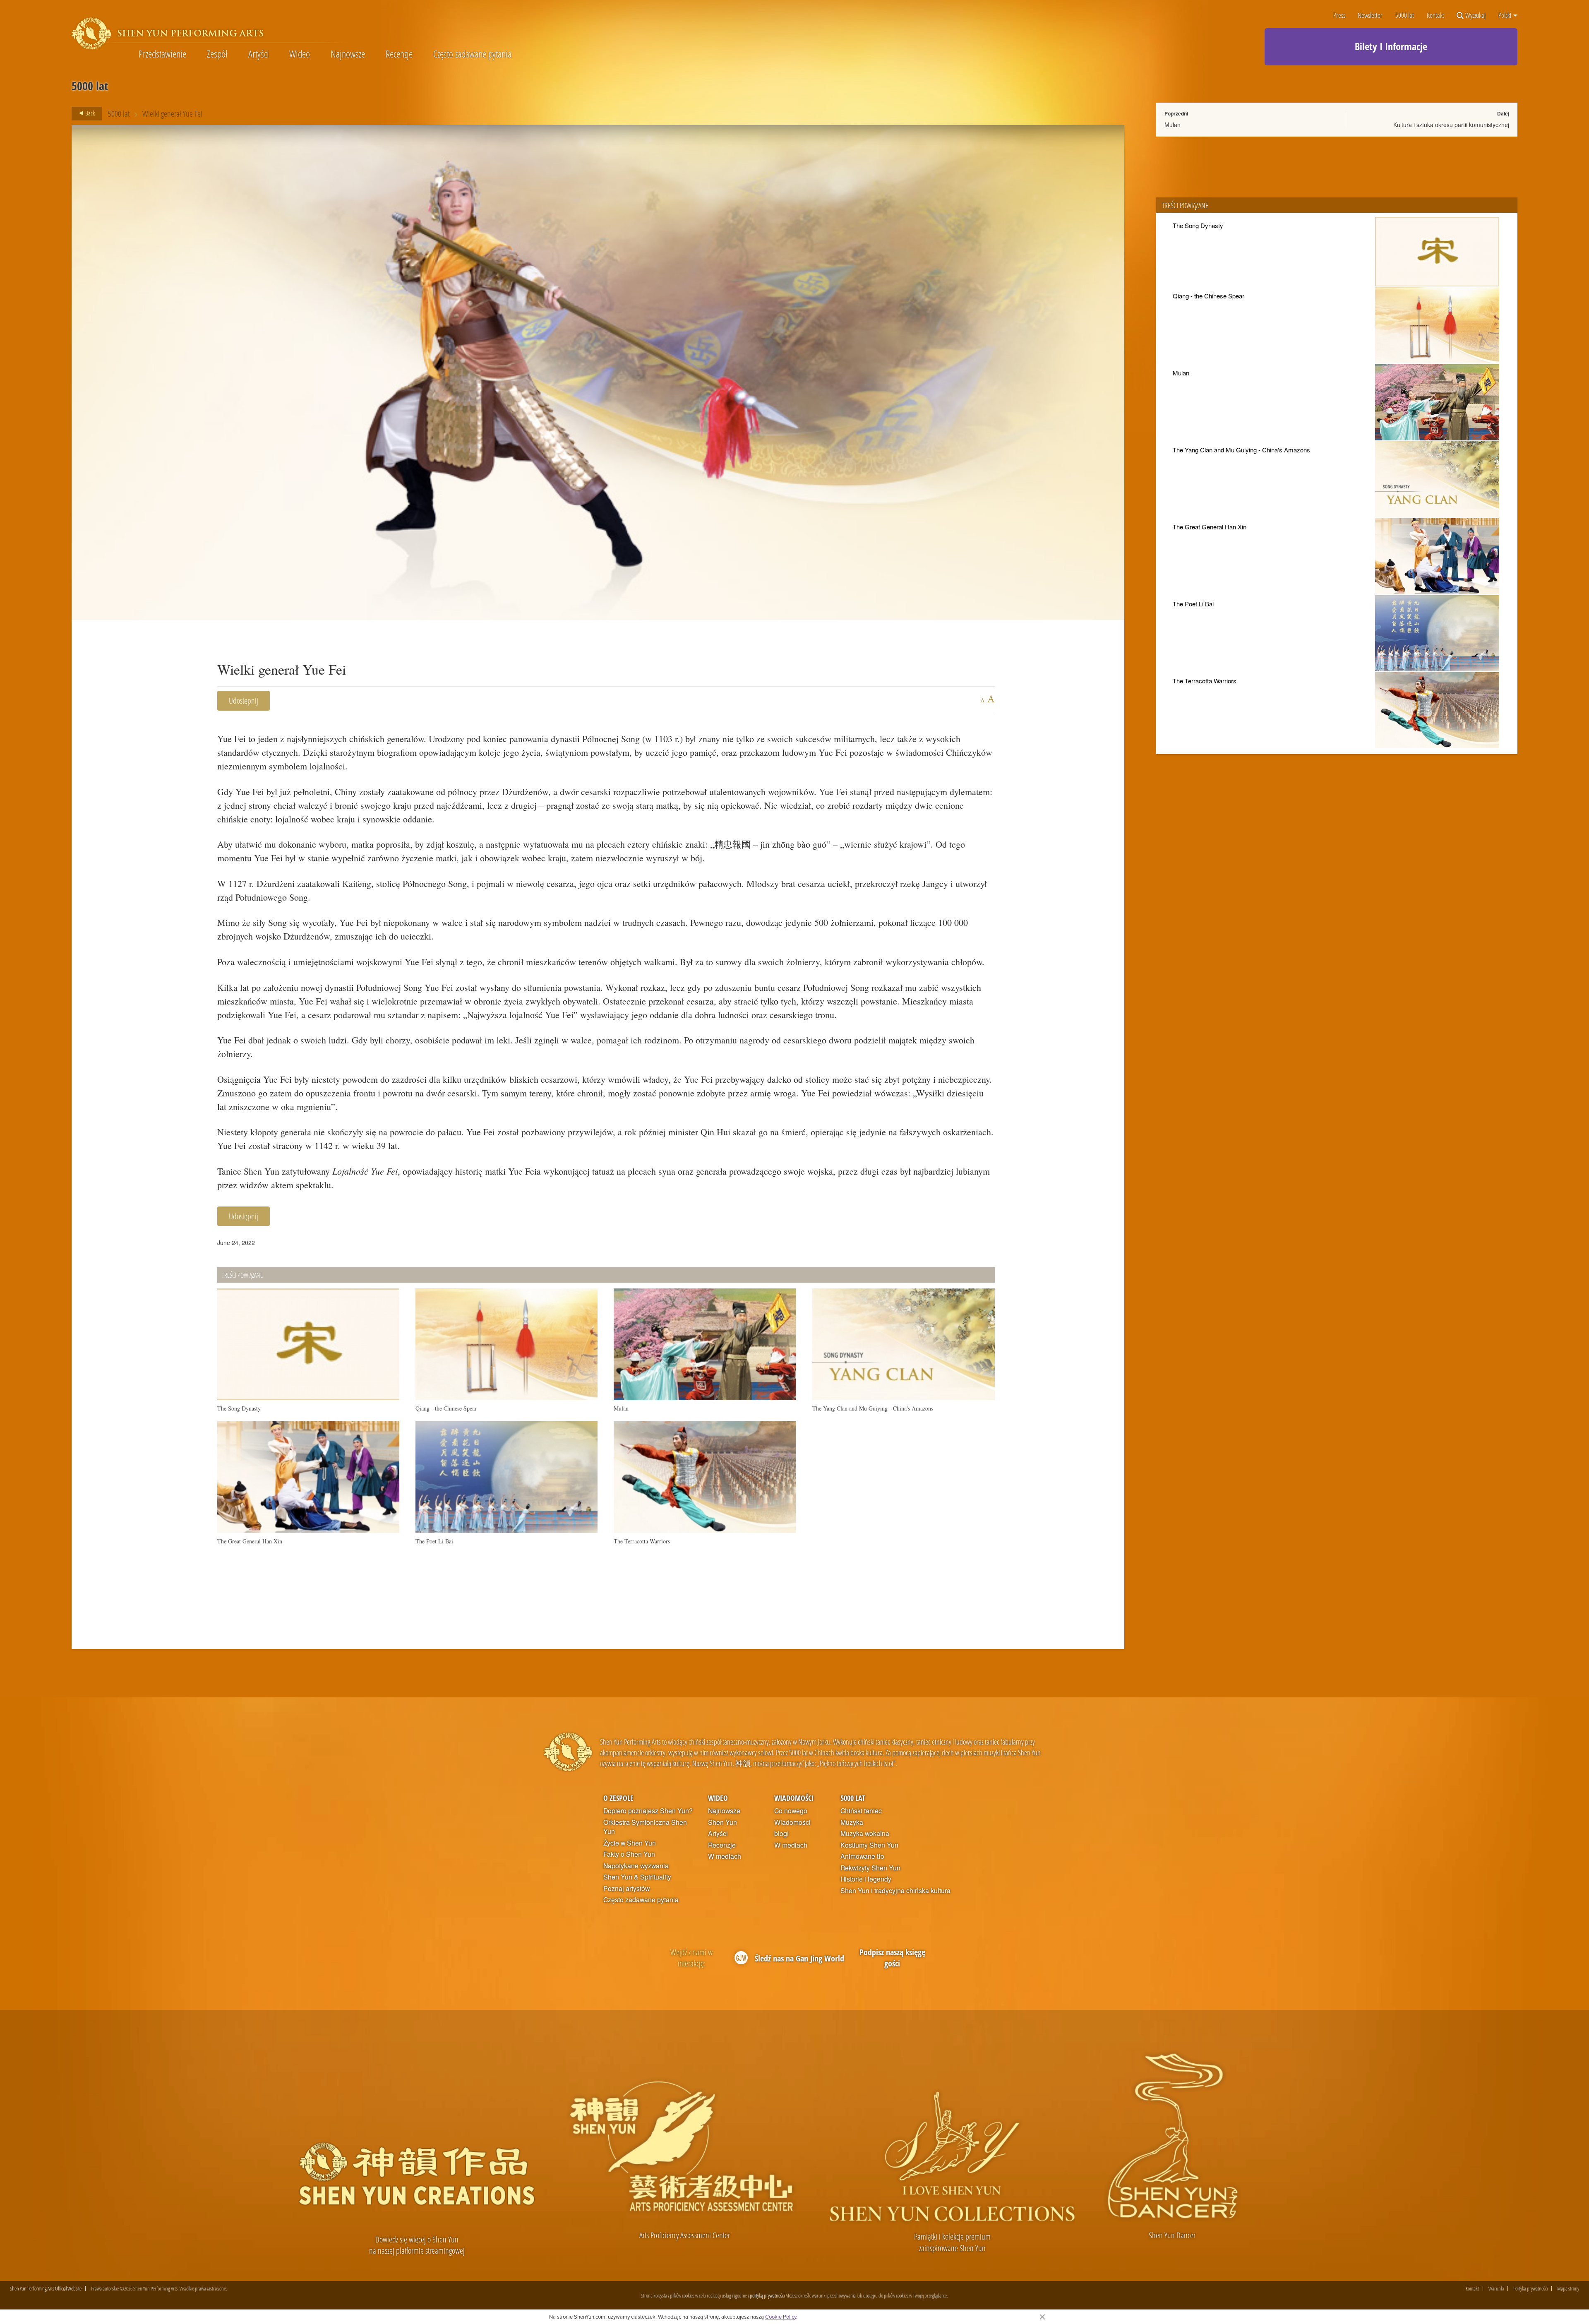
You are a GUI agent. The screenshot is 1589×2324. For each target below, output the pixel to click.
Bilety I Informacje (1391, 46)
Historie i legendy (866, 1879)
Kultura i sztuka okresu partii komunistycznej (1451, 125)
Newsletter (1370, 16)
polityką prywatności (767, 2295)
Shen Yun (722, 1822)
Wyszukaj (1475, 16)
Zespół (217, 54)
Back (89, 113)
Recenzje (399, 54)
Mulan (1173, 125)
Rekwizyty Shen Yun (870, 1868)
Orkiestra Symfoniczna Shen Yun (645, 1827)
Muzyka (852, 1822)
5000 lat (1405, 16)
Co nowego (791, 1811)
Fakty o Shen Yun (629, 1854)
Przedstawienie (162, 54)
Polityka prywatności (1530, 2289)
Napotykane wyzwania (636, 1866)
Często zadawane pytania (472, 54)
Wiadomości (794, 1798)
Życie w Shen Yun (630, 1843)
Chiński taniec (861, 1811)
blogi (781, 1834)
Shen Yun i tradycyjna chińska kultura (895, 1891)
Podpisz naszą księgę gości (892, 1958)
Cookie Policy (781, 2317)
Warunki (1496, 2289)
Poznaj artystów (626, 1889)
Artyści (259, 54)
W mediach (725, 1856)
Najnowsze (348, 54)
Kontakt (1435, 16)
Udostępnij (244, 701)
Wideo (300, 54)
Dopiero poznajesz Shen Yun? (648, 1811)
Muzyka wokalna (865, 1834)
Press (1339, 16)
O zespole (618, 1798)
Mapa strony (1568, 2289)
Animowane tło (862, 1856)
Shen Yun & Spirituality (637, 1877)
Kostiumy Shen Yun (869, 1845)
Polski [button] (1505, 15)
